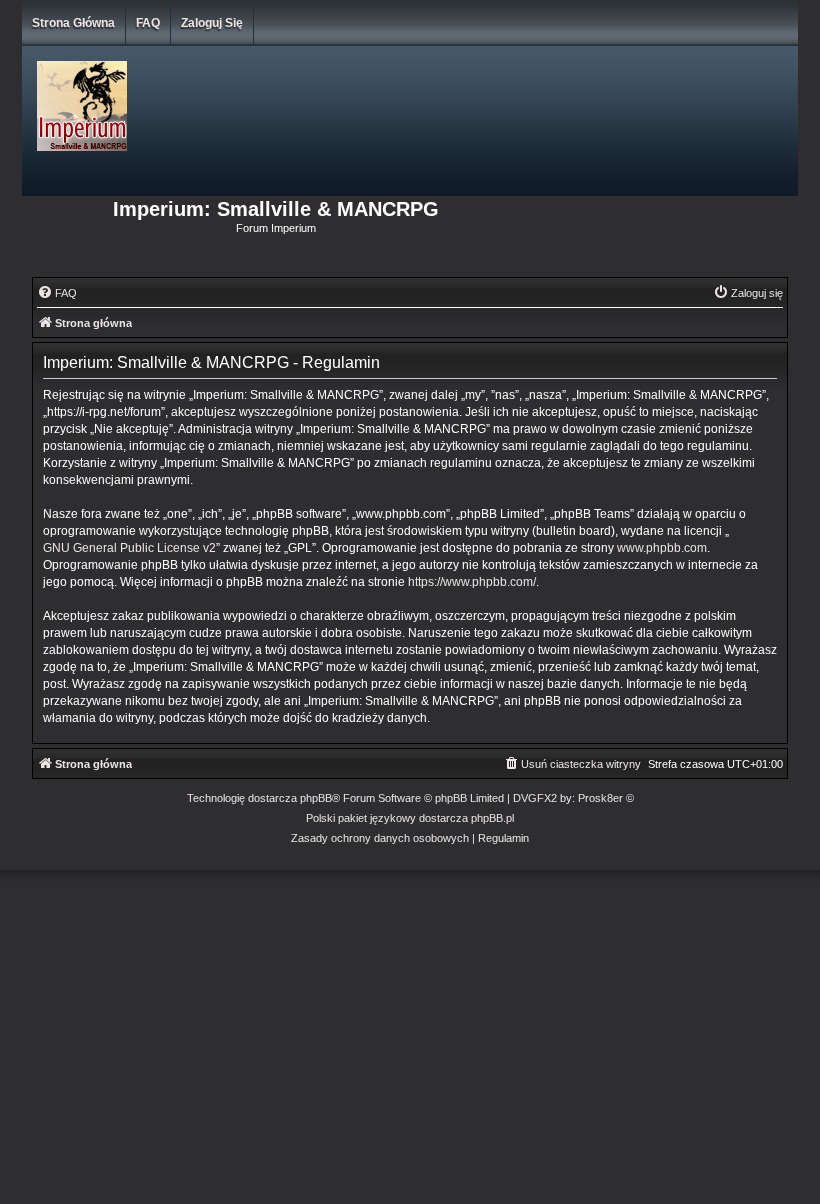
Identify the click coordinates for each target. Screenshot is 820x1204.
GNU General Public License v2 (129, 548)
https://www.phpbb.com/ (472, 582)
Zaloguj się (212, 23)
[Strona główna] (188, 107)
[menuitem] (57, 293)
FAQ (148, 23)
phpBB (316, 798)
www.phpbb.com (662, 548)
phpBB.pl (492, 818)
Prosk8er (600, 798)
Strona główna (73, 23)
